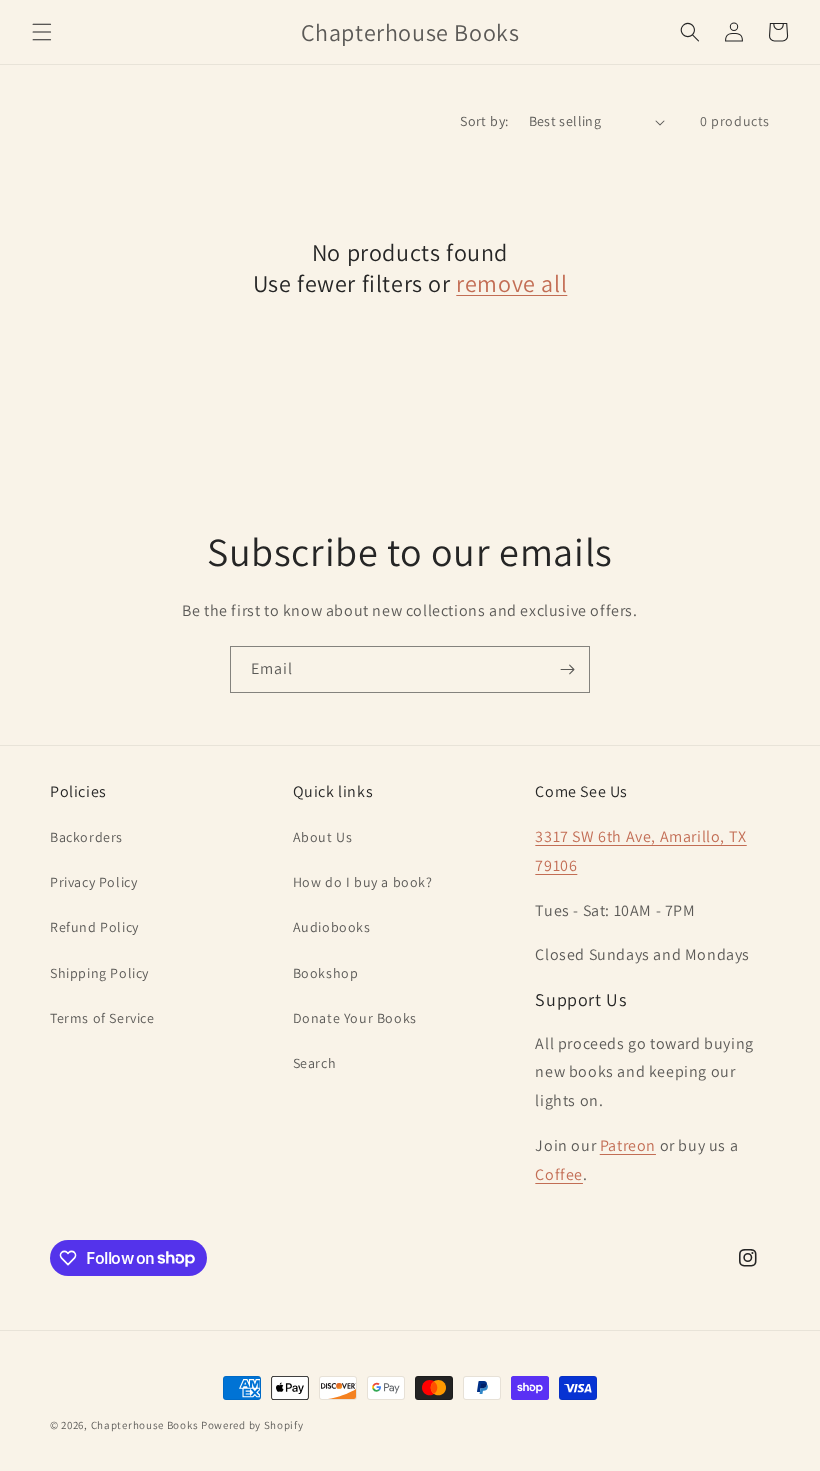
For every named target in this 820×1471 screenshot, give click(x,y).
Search (315, 1063)
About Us (323, 837)
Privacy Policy (93, 882)
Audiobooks (332, 927)
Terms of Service (102, 1018)
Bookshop (326, 973)
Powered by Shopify (252, 1425)
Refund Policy (94, 927)
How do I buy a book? (363, 882)
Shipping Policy (99, 973)
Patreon (628, 1145)
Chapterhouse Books (145, 1425)
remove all (511, 283)
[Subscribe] (567, 669)
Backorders (86, 837)
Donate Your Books (355, 1018)
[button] (42, 32)
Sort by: (484, 121)
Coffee (559, 1174)
